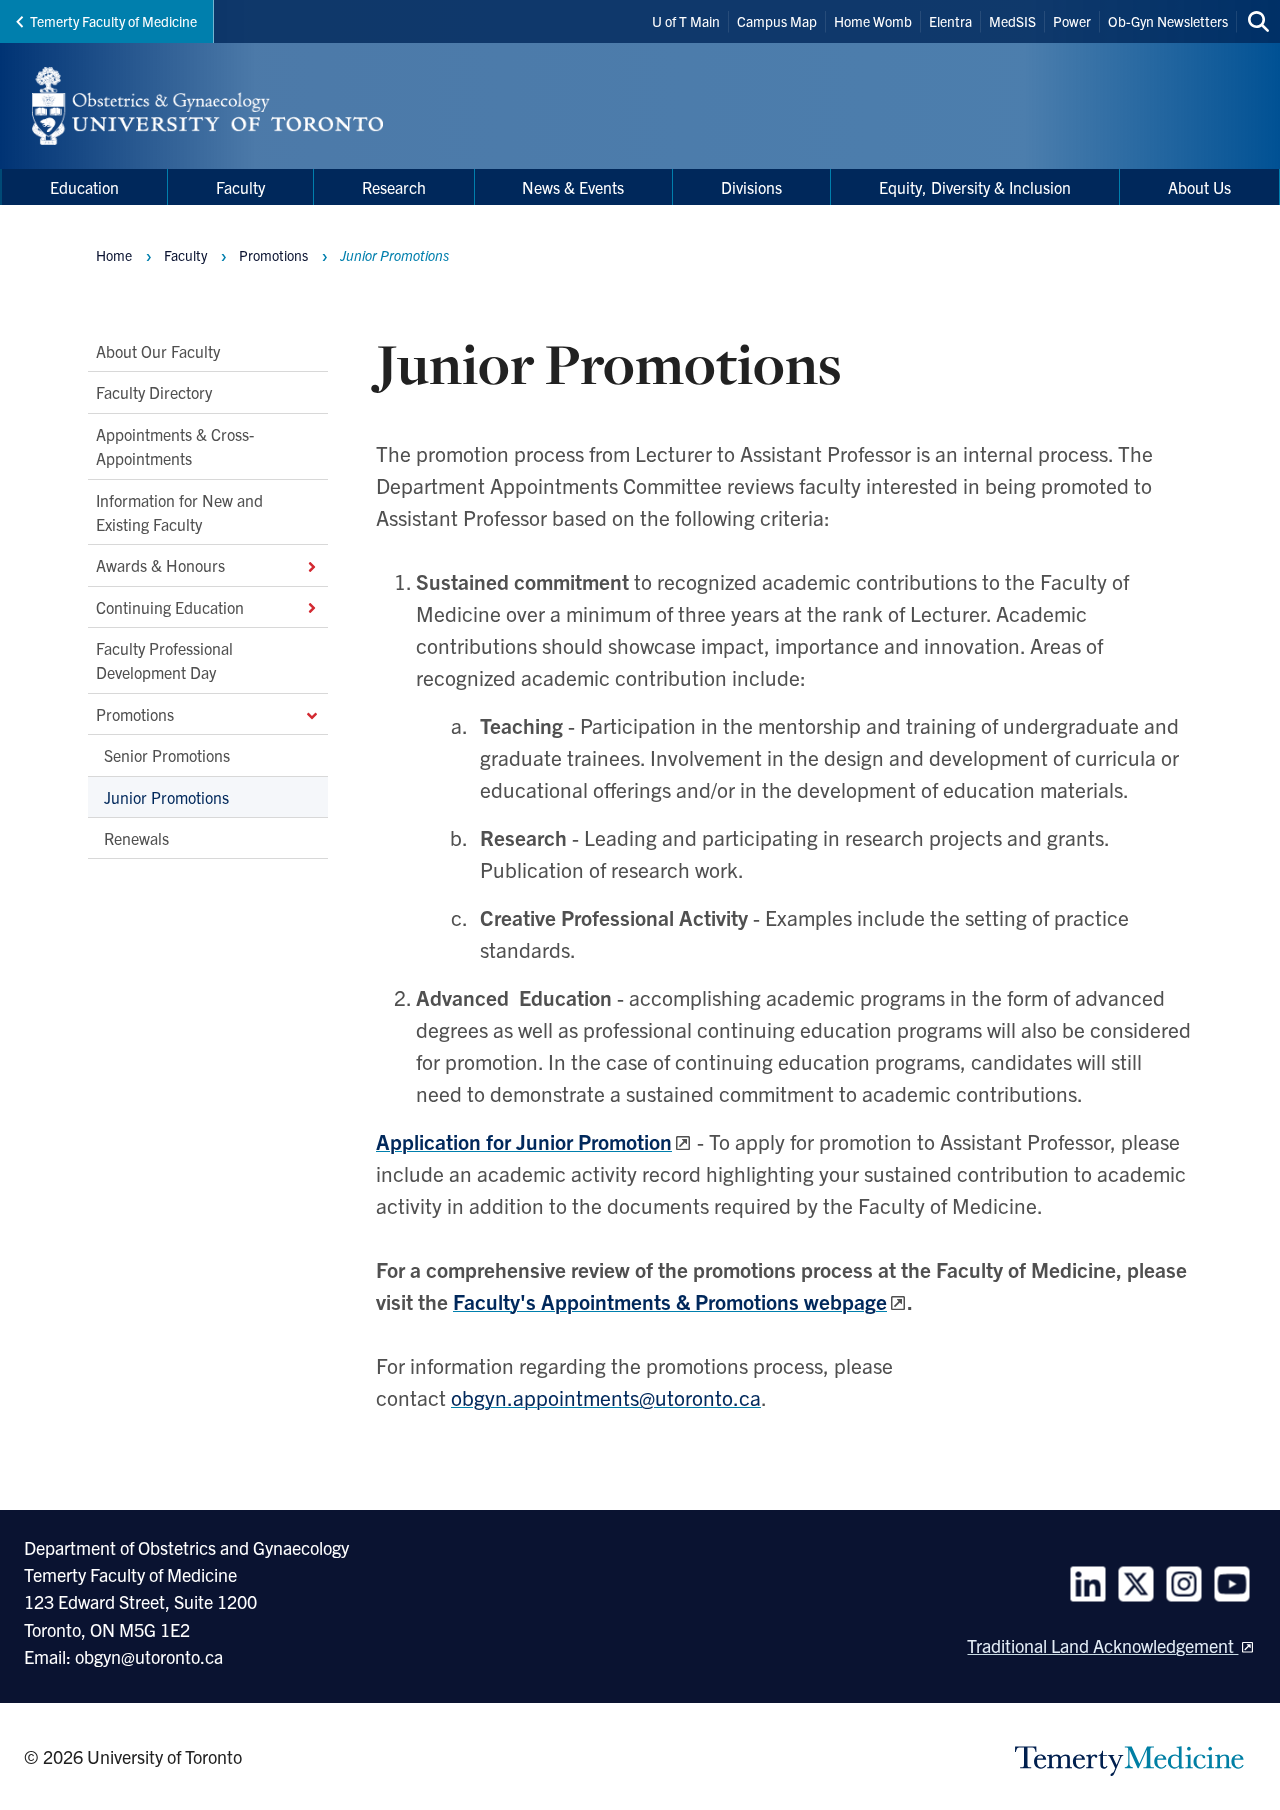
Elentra (950, 21)
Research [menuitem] (394, 187)
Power (1072, 21)
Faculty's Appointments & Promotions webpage (670, 1301)
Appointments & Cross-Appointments (175, 446)
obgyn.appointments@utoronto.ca (606, 1397)
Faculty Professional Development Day (164, 660)
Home (114, 255)
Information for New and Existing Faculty (179, 511)
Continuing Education (170, 606)
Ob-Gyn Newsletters (1168, 21)
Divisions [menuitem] (751, 187)
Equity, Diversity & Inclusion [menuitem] (975, 187)
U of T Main (686, 21)
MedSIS (1012, 21)
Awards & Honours (160, 565)
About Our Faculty (158, 351)
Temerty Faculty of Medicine (113, 21)
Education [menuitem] (84, 187)
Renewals (136, 838)
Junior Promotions (166, 796)
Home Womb (873, 21)
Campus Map (777, 21)
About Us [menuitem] (1199, 187)
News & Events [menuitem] (573, 187)
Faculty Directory (154, 392)
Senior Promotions (167, 755)
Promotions (135, 714)
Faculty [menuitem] (240, 187)
